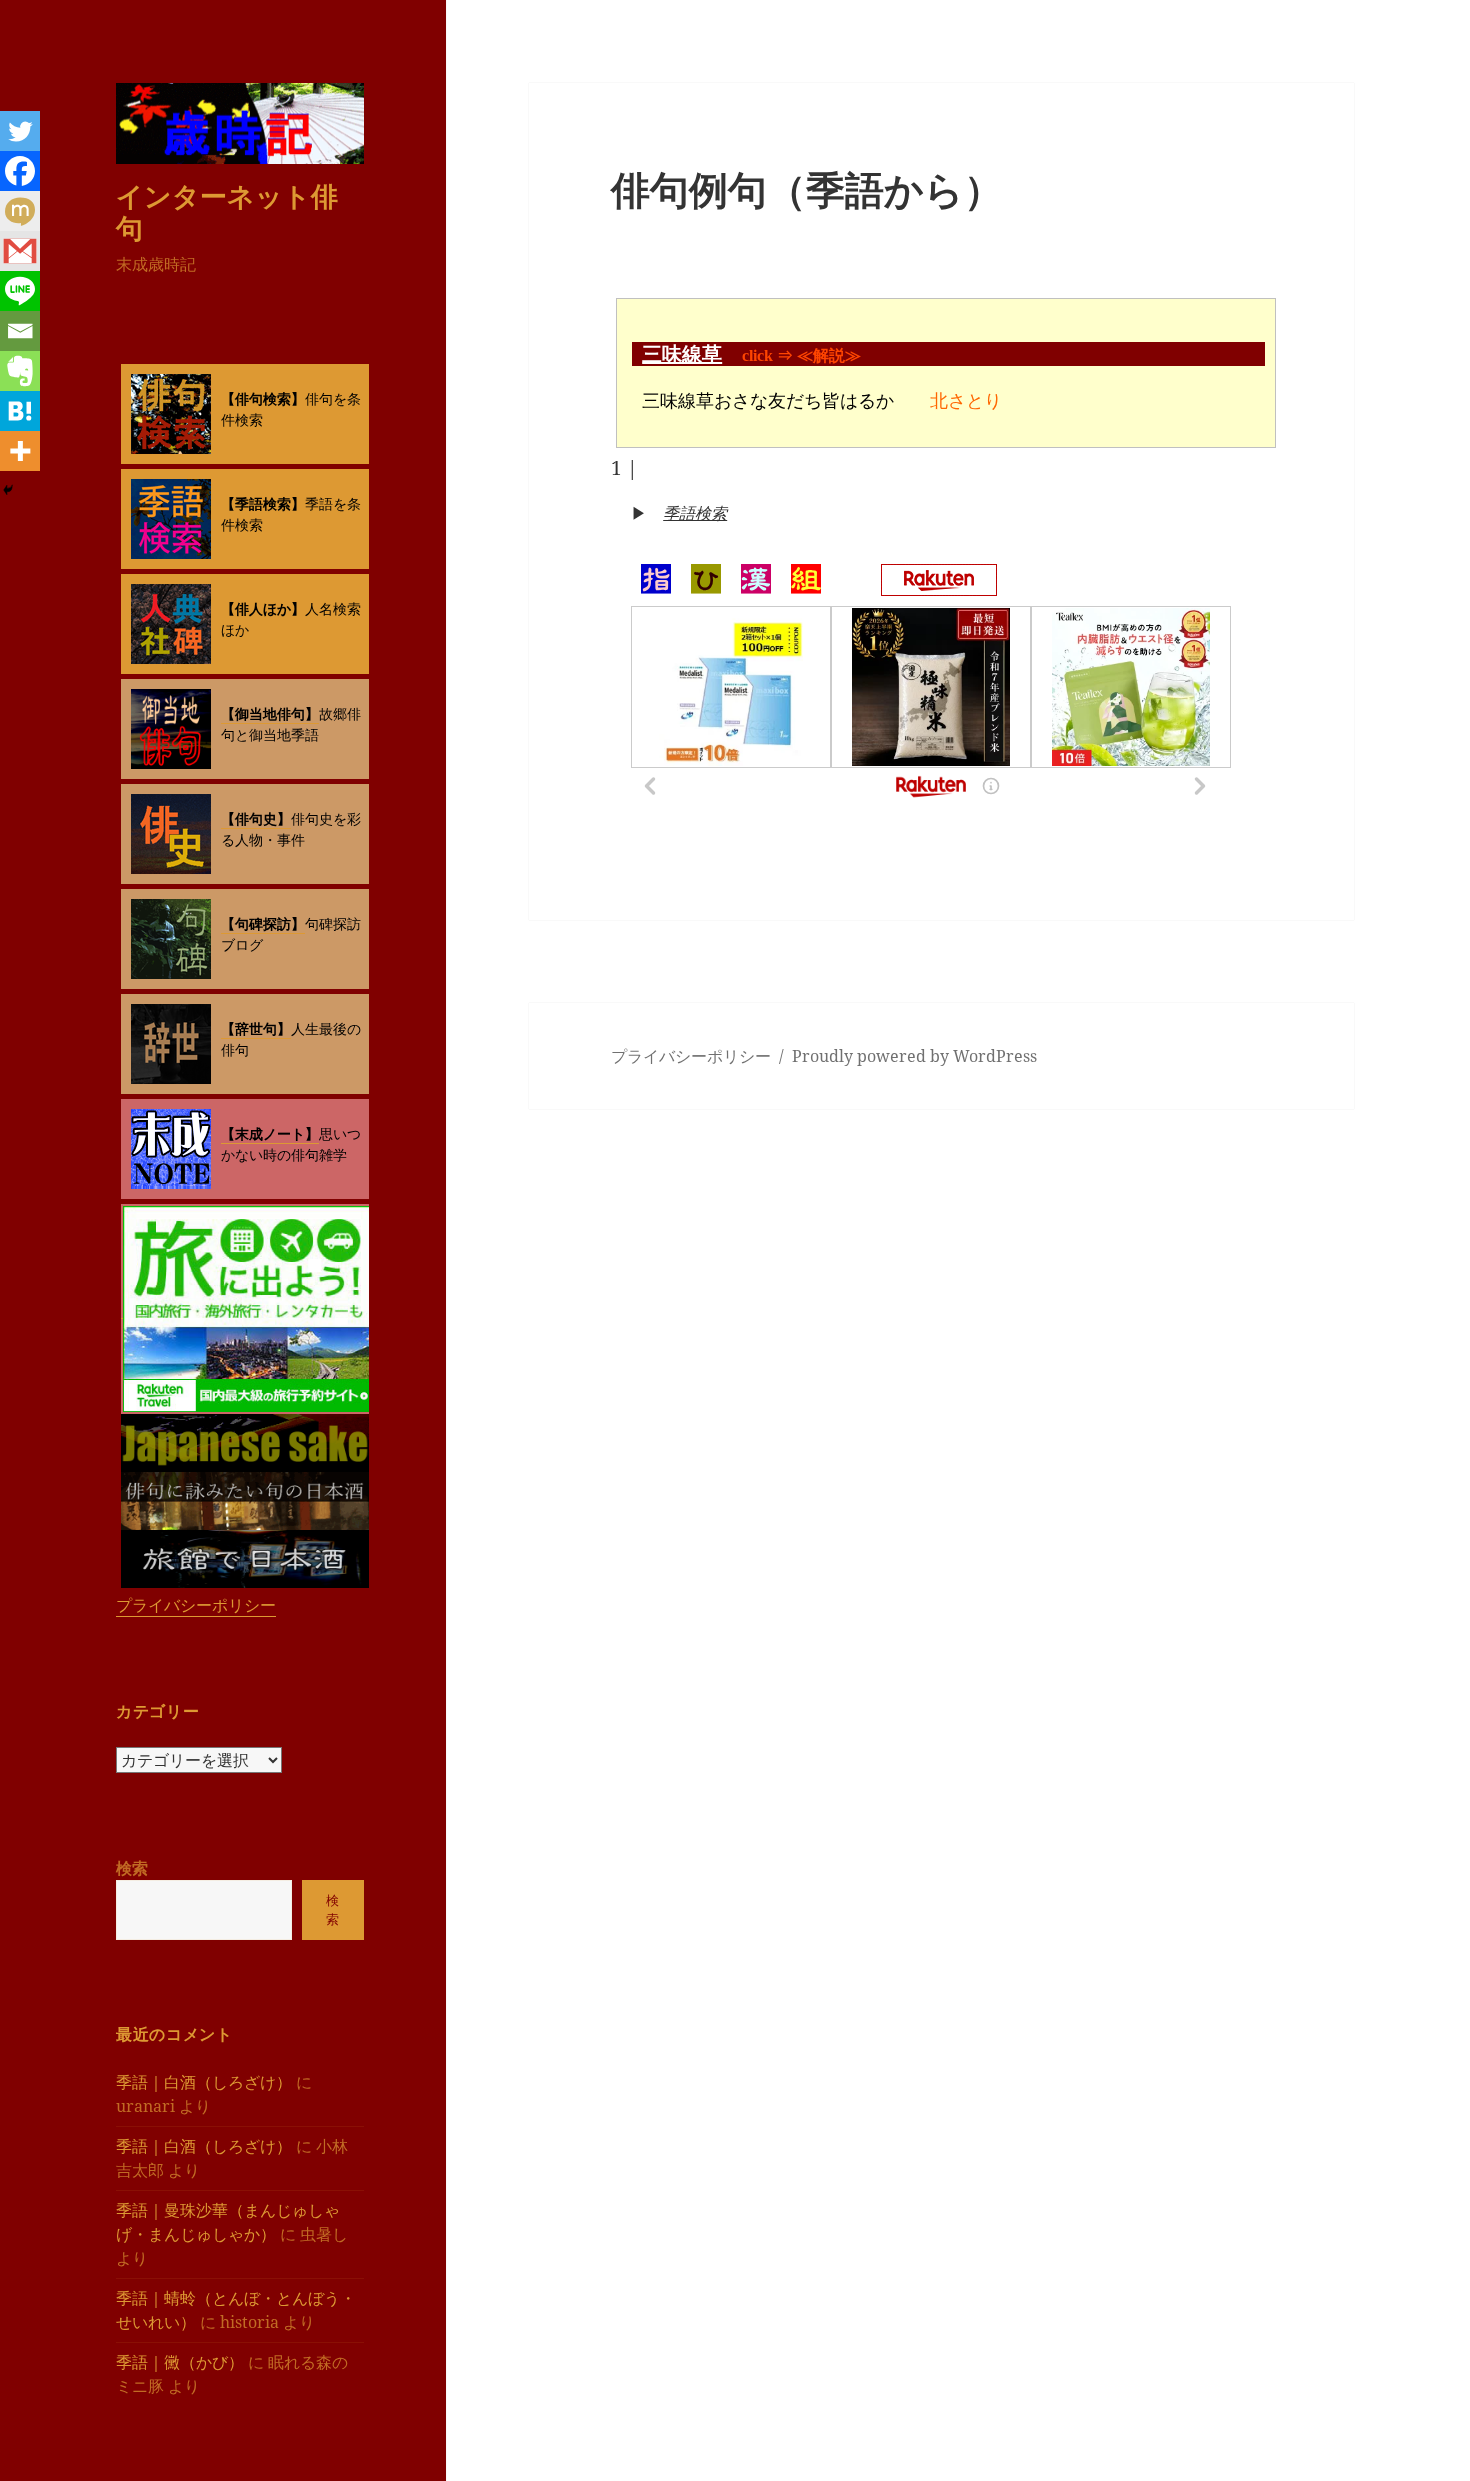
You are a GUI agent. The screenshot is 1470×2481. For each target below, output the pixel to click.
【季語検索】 (263, 503)
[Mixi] (20, 211)
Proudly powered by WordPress (914, 1056)
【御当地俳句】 (270, 713)
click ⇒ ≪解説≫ (801, 355)
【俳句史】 (256, 818)
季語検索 (695, 513)
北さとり (966, 401)
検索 (132, 1868)
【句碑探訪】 (263, 923)
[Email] (20, 331)
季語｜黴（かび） (180, 2362)
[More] (20, 451)
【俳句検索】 (263, 398)
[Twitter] (20, 131)
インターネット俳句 (227, 211)
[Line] (20, 291)
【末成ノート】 (270, 1133)
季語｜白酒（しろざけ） (204, 2082)
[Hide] (8, 490)
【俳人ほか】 (263, 608)
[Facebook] (20, 171)
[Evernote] (20, 371)
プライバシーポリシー (196, 1605)
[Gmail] (20, 251)
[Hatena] (20, 411)
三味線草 (682, 354)
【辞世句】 (256, 1028)
